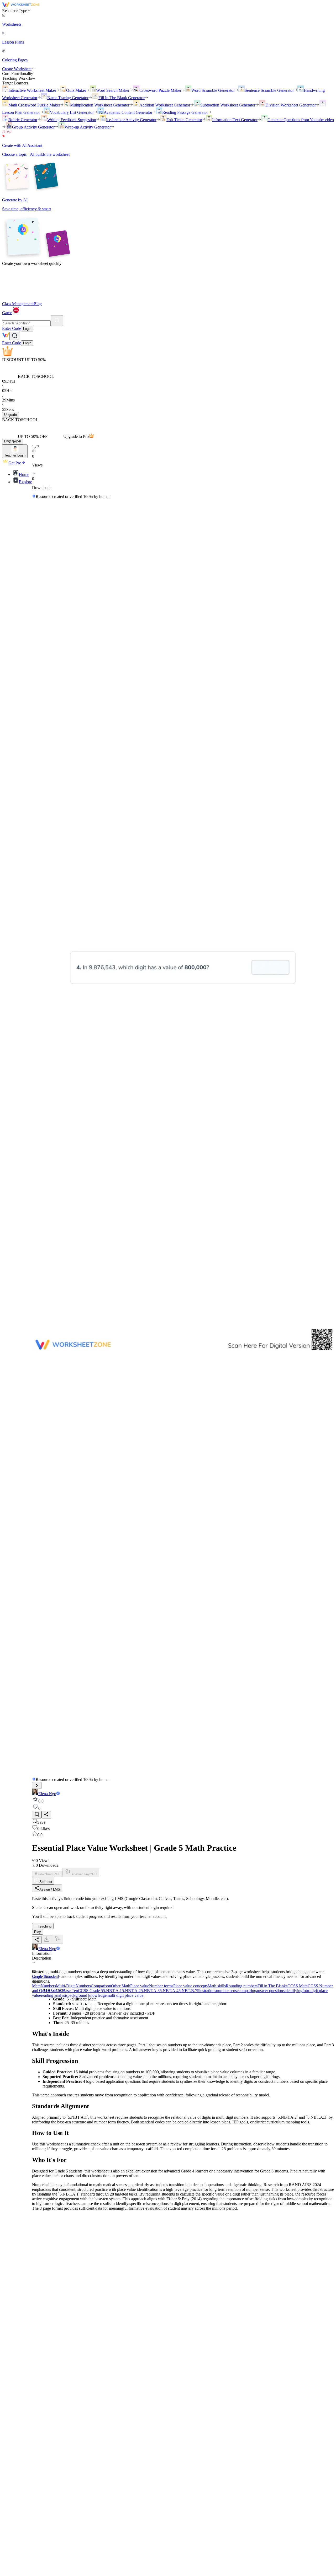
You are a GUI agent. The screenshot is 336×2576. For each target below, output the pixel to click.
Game (7, 313)
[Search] (57, 321)
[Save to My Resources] (37, 1815)
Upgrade (10, 415)
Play (38, 1932)
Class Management (18, 304)
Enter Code (12, 328)
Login (27, 329)
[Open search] (15, 336)
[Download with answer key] (57, 1939)
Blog (38, 304)
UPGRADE (13, 442)
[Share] (46, 1815)
